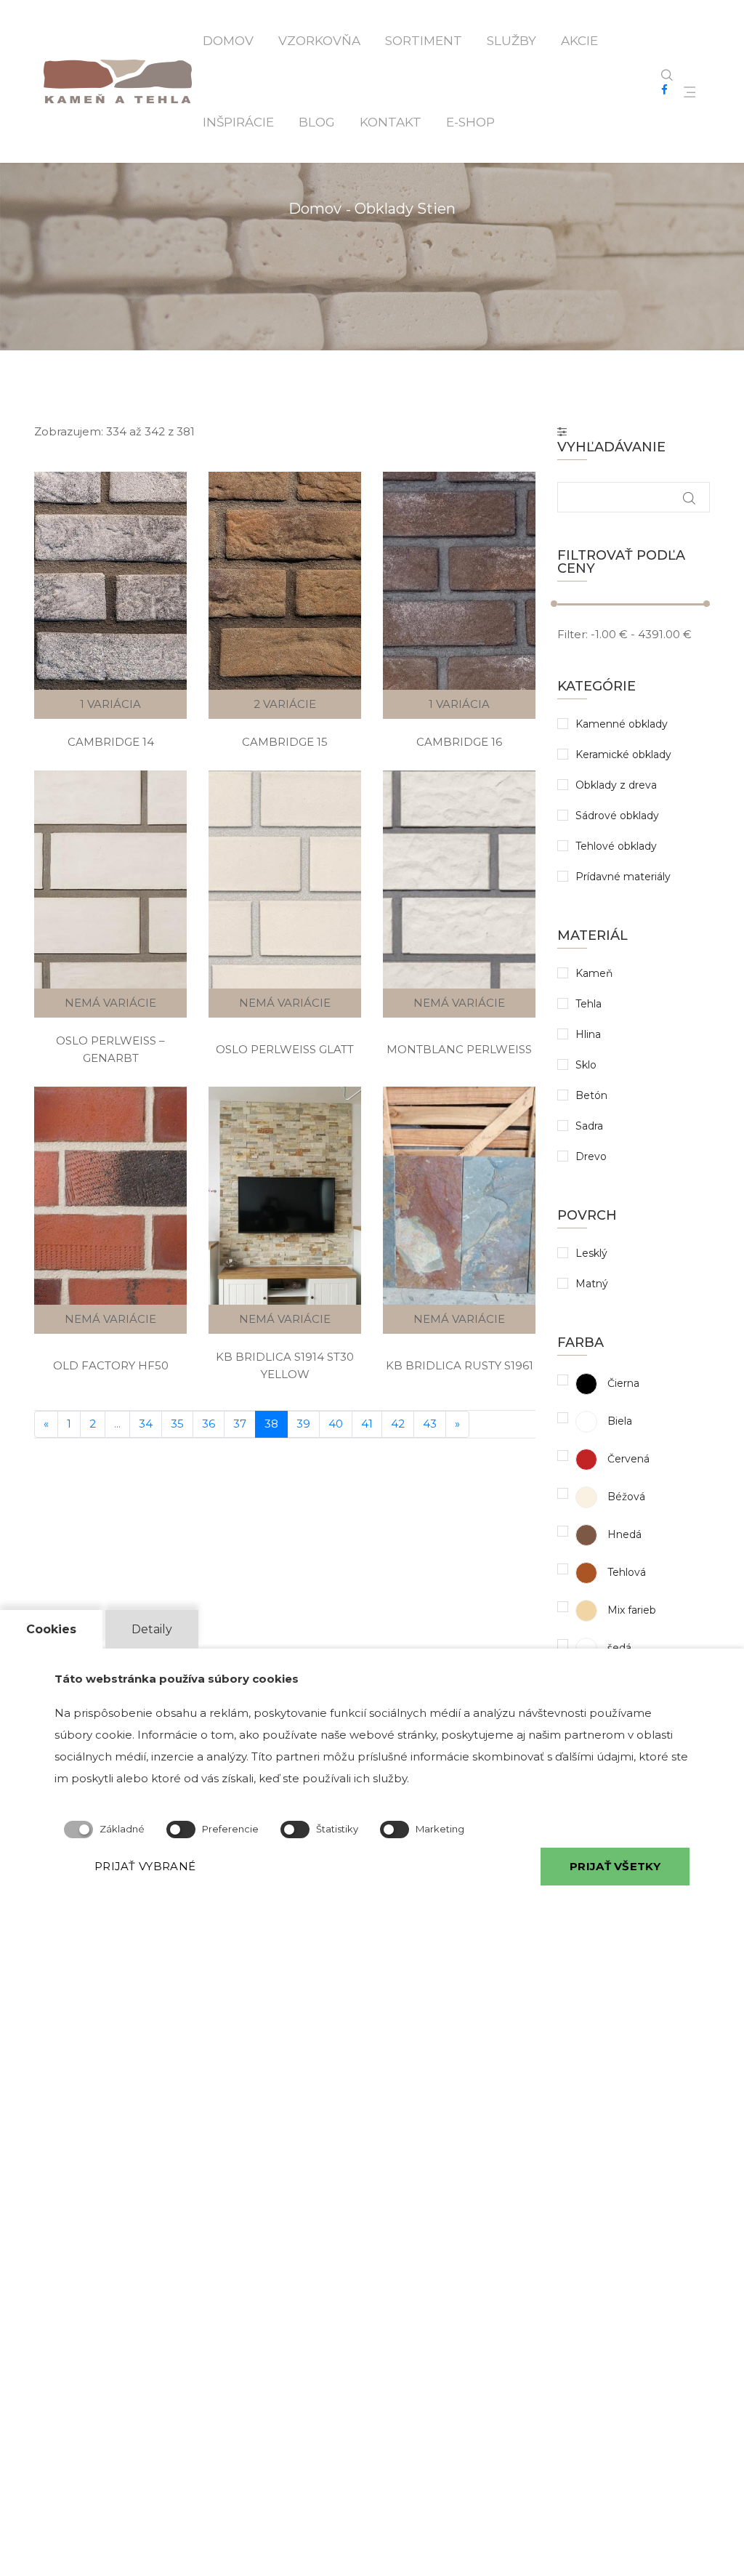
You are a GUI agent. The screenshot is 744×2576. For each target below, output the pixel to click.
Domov (228, 41)
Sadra (589, 1126)
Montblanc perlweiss (459, 1049)
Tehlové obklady (616, 846)
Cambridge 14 (111, 742)
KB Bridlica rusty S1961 (460, 1365)
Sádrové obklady (617, 816)
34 (146, 1424)
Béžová (625, 1497)
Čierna (622, 1383)
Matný (592, 1284)
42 (398, 1424)
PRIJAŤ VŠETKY (615, 1866)
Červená (627, 1459)
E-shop (470, 122)
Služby (511, 41)
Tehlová (625, 1572)
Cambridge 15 (285, 742)
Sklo (586, 1065)
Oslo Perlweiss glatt (285, 1049)
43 (430, 1424)
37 (240, 1424)
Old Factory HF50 (111, 1365)
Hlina (588, 1034)
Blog (317, 122)
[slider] (554, 604)
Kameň (594, 973)
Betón (591, 1095)
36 (209, 1424)
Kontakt (391, 122)
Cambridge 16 (459, 742)
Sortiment (424, 41)
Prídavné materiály (623, 877)
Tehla (589, 1004)
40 (336, 1424)
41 (367, 1424)
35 (177, 1424)
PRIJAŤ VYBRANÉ (145, 1866)
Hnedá (623, 1534)
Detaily (152, 1629)
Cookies (51, 1629)
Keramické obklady (623, 754)
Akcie (579, 41)
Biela (618, 1421)
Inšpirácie (238, 122)
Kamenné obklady (622, 724)
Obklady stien (405, 209)
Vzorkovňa (319, 41)
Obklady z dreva (616, 785)
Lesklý (591, 1253)
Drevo (591, 1156)
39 (303, 1424)
